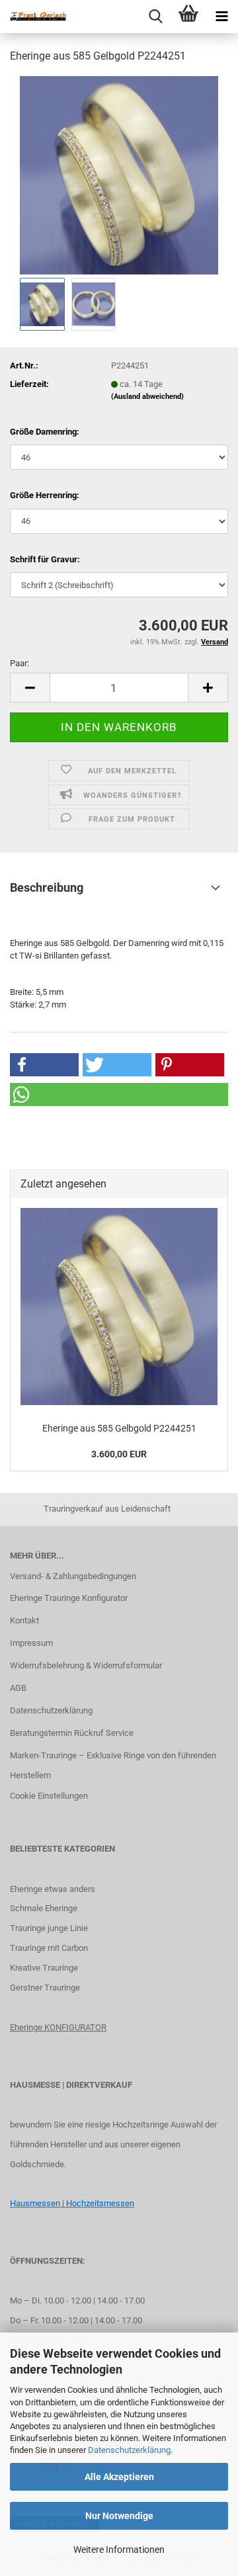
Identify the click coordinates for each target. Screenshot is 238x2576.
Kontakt (24, 1620)
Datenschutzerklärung (129, 2450)
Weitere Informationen (119, 2550)
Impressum (31, 1643)
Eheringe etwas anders (53, 1889)
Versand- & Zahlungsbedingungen (73, 1576)
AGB (18, 1688)
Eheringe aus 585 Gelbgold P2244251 (119, 1428)
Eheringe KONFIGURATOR (58, 2027)
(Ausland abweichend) (147, 397)
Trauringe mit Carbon (49, 1948)
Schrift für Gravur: (45, 559)
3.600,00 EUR (119, 1454)
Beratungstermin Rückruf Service (72, 1733)
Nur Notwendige (119, 2516)
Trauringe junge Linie (49, 1928)
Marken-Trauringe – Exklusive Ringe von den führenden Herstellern (113, 1765)
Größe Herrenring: (45, 495)
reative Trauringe (47, 1968)
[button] (30, 688)
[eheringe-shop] (33, 17)
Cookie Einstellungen (49, 1796)
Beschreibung (47, 887)
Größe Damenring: (45, 432)
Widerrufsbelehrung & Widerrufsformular (86, 1665)
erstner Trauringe (48, 1988)
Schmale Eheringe (44, 1908)
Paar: (20, 663)
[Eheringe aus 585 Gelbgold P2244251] (119, 174)
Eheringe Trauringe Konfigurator (69, 1598)
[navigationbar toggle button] (221, 17)
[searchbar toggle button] (155, 17)
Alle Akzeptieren (119, 2477)
